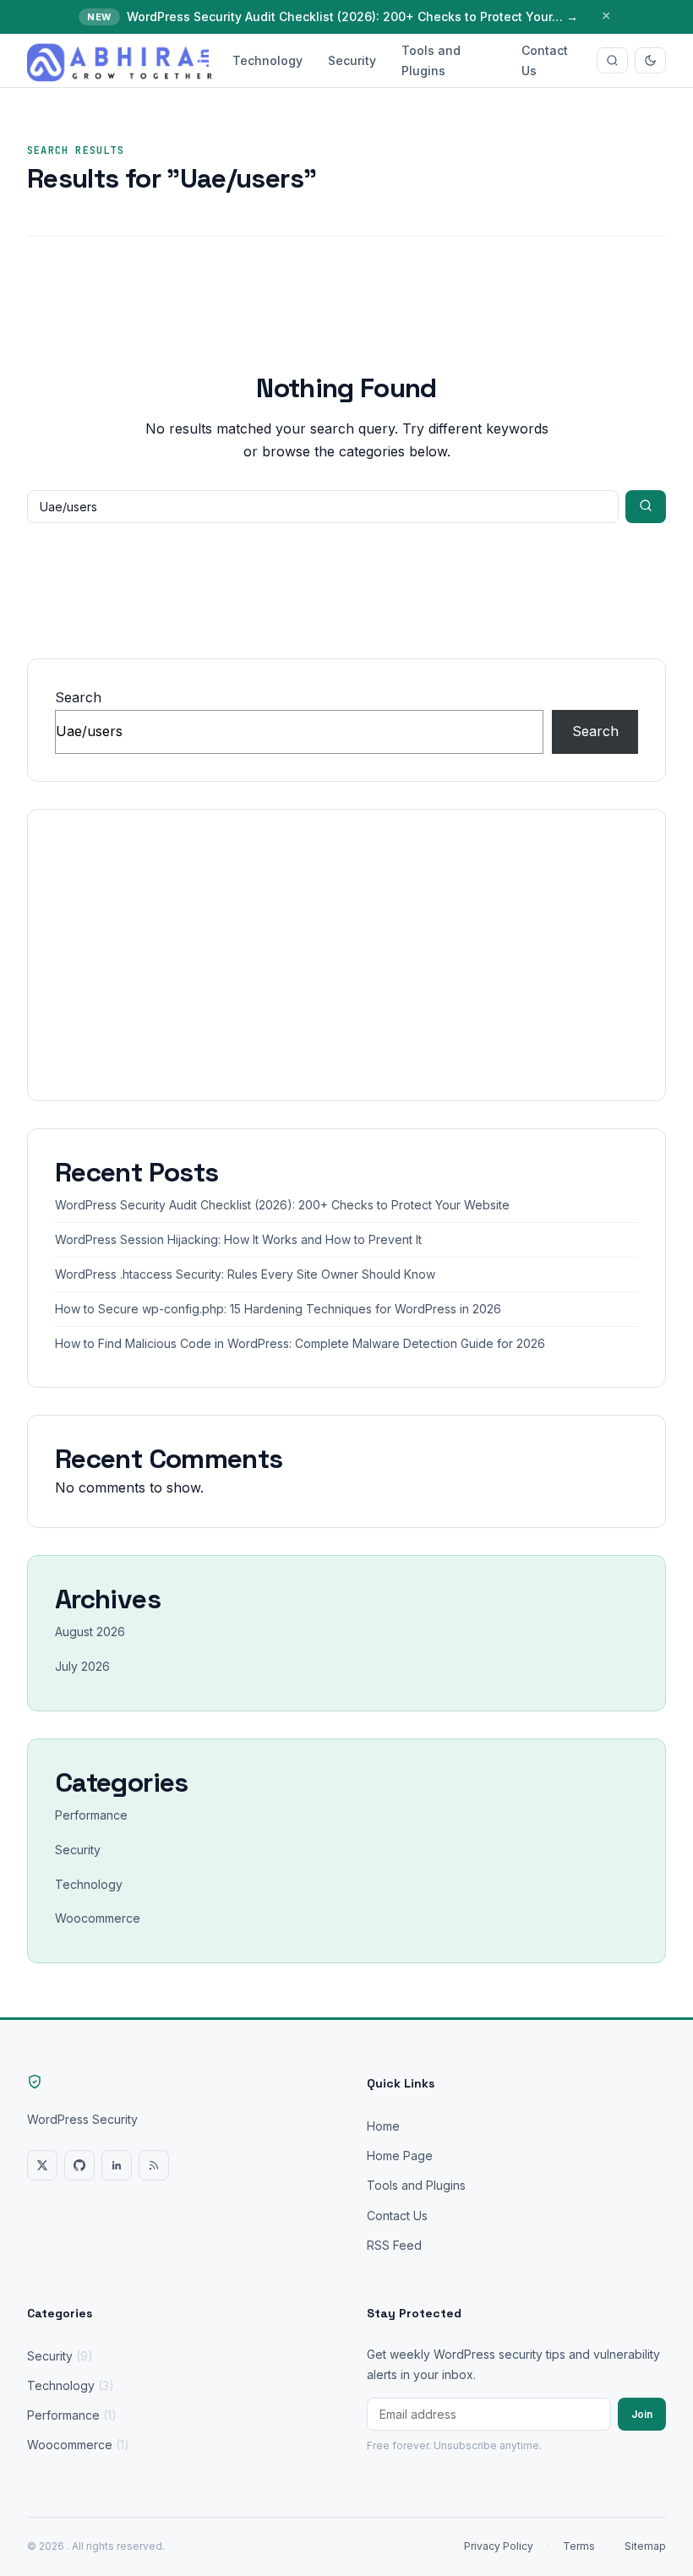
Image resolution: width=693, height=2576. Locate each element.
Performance (91, 1815)
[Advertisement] (346, 955)
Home (383, 2126)
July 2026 (82, 1666)
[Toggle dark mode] (650, 60)
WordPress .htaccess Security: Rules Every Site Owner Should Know (245, 1274)
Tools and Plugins (431, 60)
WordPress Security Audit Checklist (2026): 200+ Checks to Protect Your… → (352, 16)
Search (78, 697)
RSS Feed (394, 2245)
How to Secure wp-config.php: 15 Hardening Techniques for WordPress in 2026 (278, 1309)
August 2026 (90, 1632)
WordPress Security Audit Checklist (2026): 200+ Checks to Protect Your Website (282, 1205)
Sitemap (645, 2546)
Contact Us (545, 60)
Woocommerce (98, 1918)
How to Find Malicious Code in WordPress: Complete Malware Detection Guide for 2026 (300, 1343)
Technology (267, 60)
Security (352, 60)
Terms (579, 2546)
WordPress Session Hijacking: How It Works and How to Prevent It (238, 1239)
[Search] (612, 60)
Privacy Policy (499, 2546)
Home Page (400, 2156)
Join (642, 2414)
